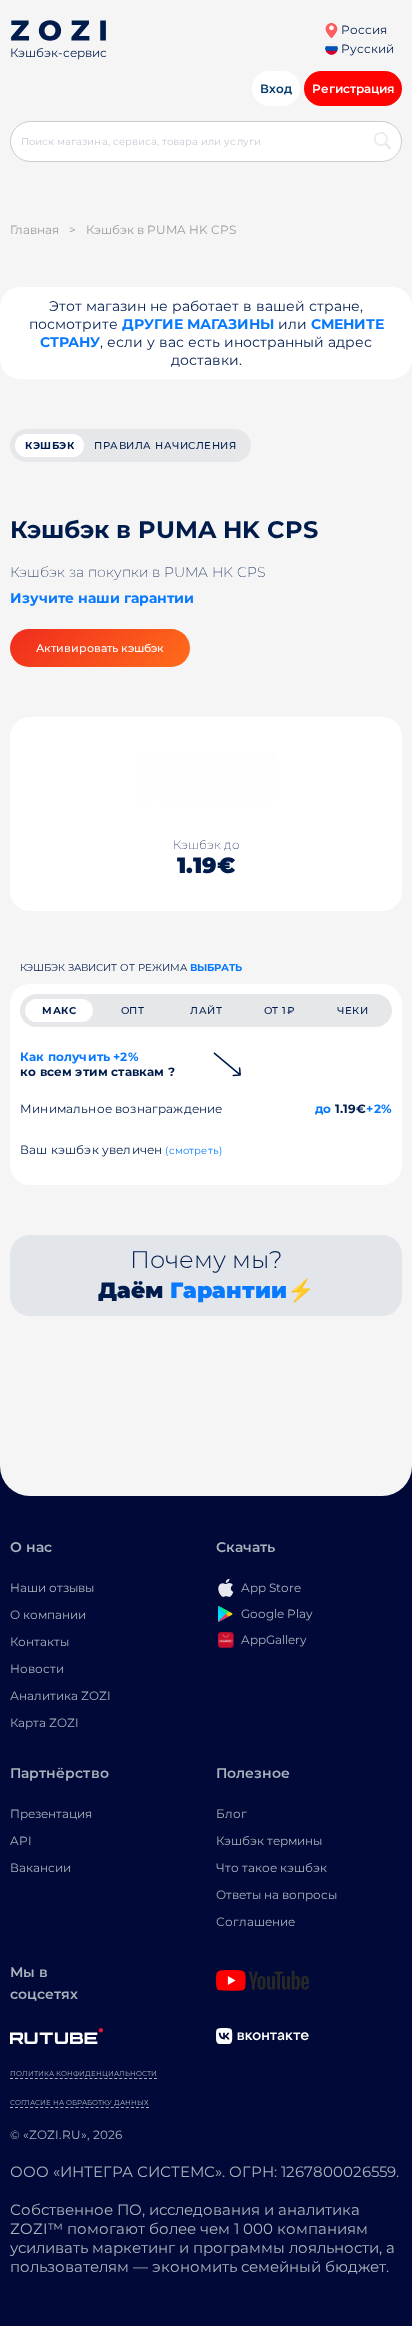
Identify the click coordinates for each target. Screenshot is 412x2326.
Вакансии (40, 1867)
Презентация (51, 1813)
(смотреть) (193, 1150)
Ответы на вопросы (276, 1894)
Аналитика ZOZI (60, 1695)
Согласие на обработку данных (79, 2102)
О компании (48, 1614)
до (323, 1108)
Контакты (39, 1641)
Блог (231, 1813)
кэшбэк (49, 445)
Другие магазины (198, 324)
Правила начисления (165, 445)
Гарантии (228, 1290)
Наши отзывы (52, 1587)
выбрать (216, 967)
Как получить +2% (97, 1064)
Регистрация (353, 88)
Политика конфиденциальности (83, 2073)
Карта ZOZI (44, 1722)
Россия (362, 29)
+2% (379, 1108)
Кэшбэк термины (269, 1840)
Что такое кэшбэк (271, 1867)
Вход (276, 88)
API (21, 1840)
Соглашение (255, 1921)
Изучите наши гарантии (102, 598)
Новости (37, 1668)
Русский (366, 48)
